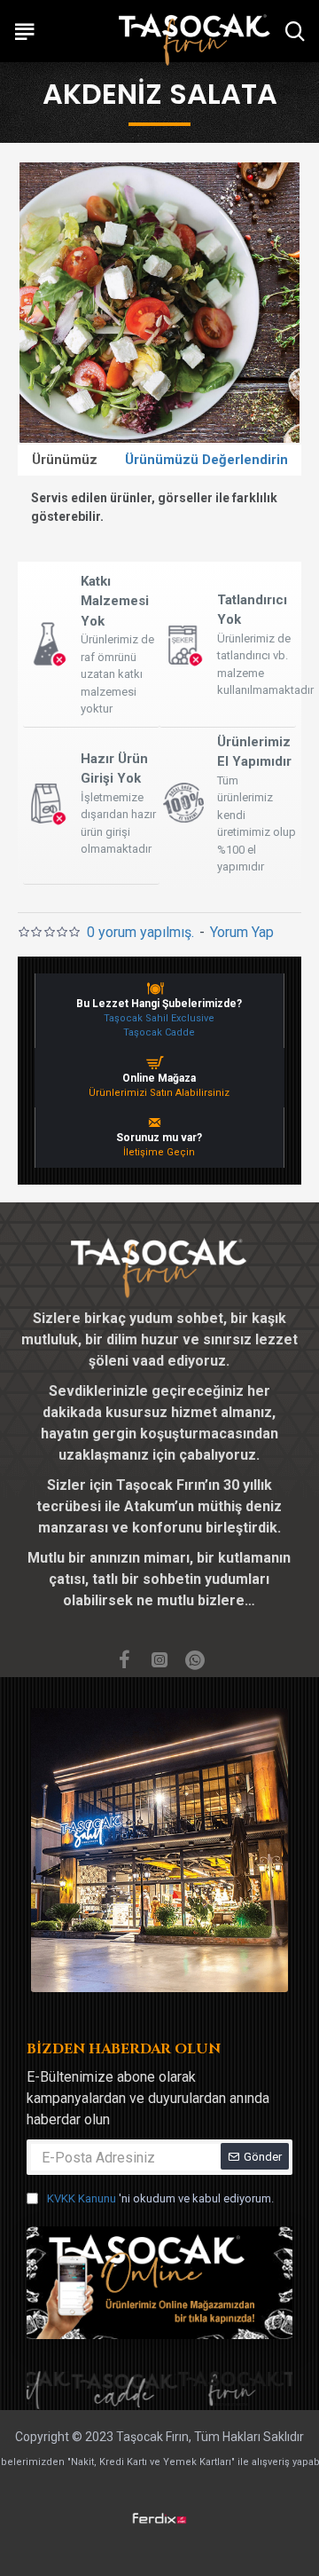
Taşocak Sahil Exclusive (159, 1018)
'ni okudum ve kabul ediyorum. (160, 2198)
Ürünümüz (65, 460)
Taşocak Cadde (159, 1032)
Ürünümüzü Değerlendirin (206, 460)
